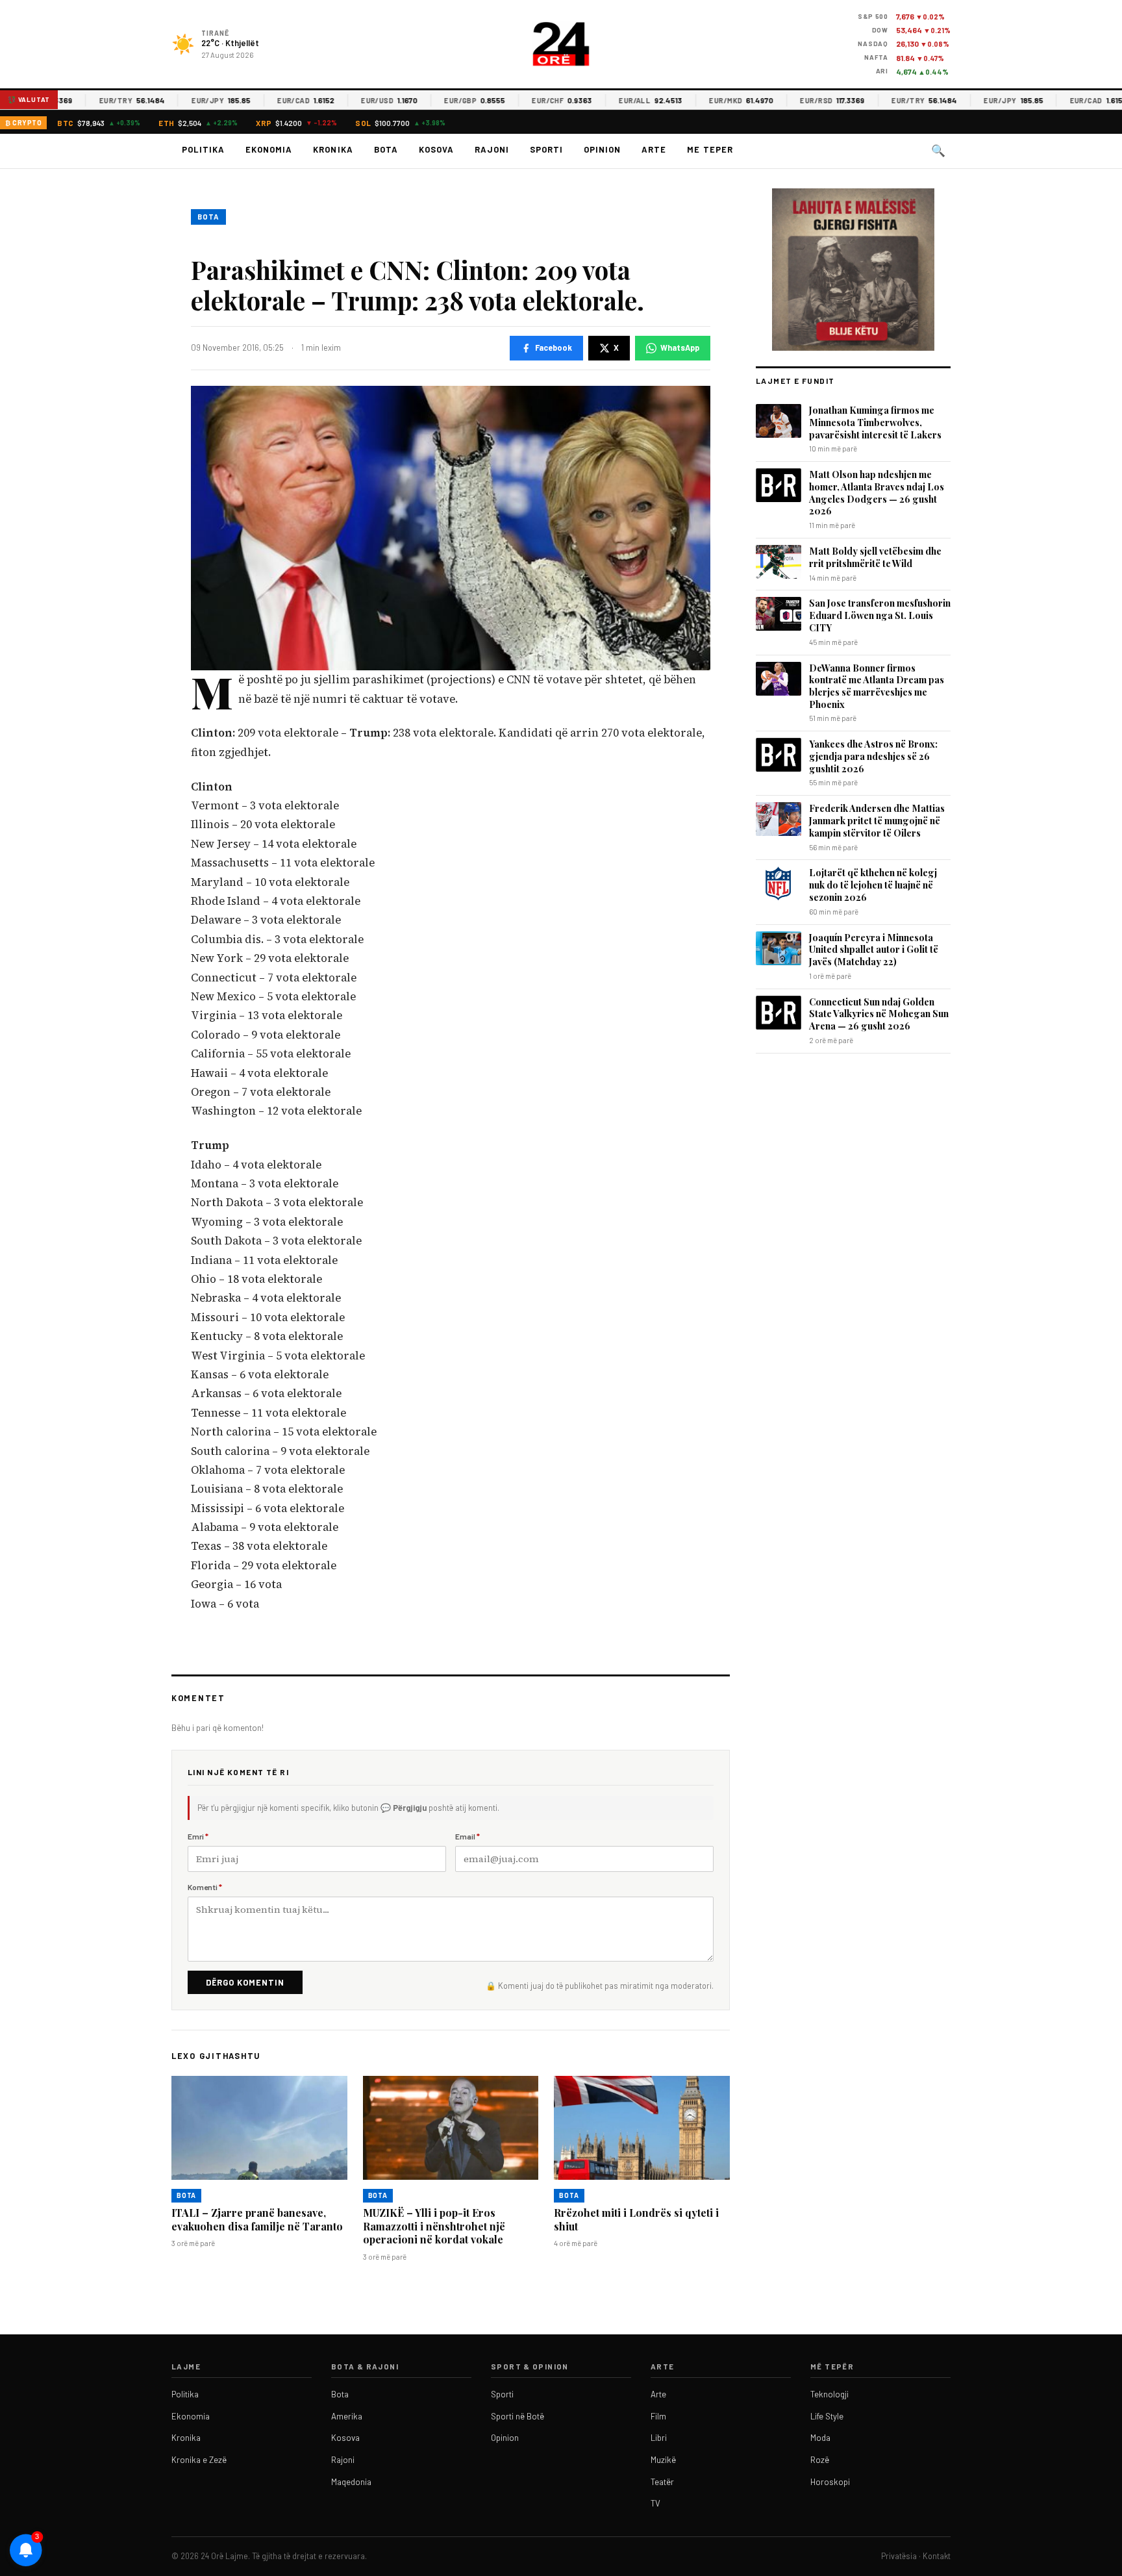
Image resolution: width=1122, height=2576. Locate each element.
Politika (203, 149)
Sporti (546, 149)
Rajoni (492, 149)
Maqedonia (351, 2482)
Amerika (347, 2416)
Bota (386, 149)
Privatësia (899, 2556)
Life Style (827, 2416)
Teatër (662, 2482)
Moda (820, 2438)
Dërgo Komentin (245, 1982)
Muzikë (663, 2460)
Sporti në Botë (517, 2416)
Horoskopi (830, 2482)
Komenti (205, 1887)
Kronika (333, 149)
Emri (198, 1836)
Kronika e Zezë (199, 2460)
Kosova (436, 149)
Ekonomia (269, 149)
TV (655, 2503)
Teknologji (829, 2394)
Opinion (602, 149)
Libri (659, 2438)
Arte (654, 149)
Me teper (710, 149)
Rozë (820, 2460)
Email (467, 1836)
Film (658, 2416)
